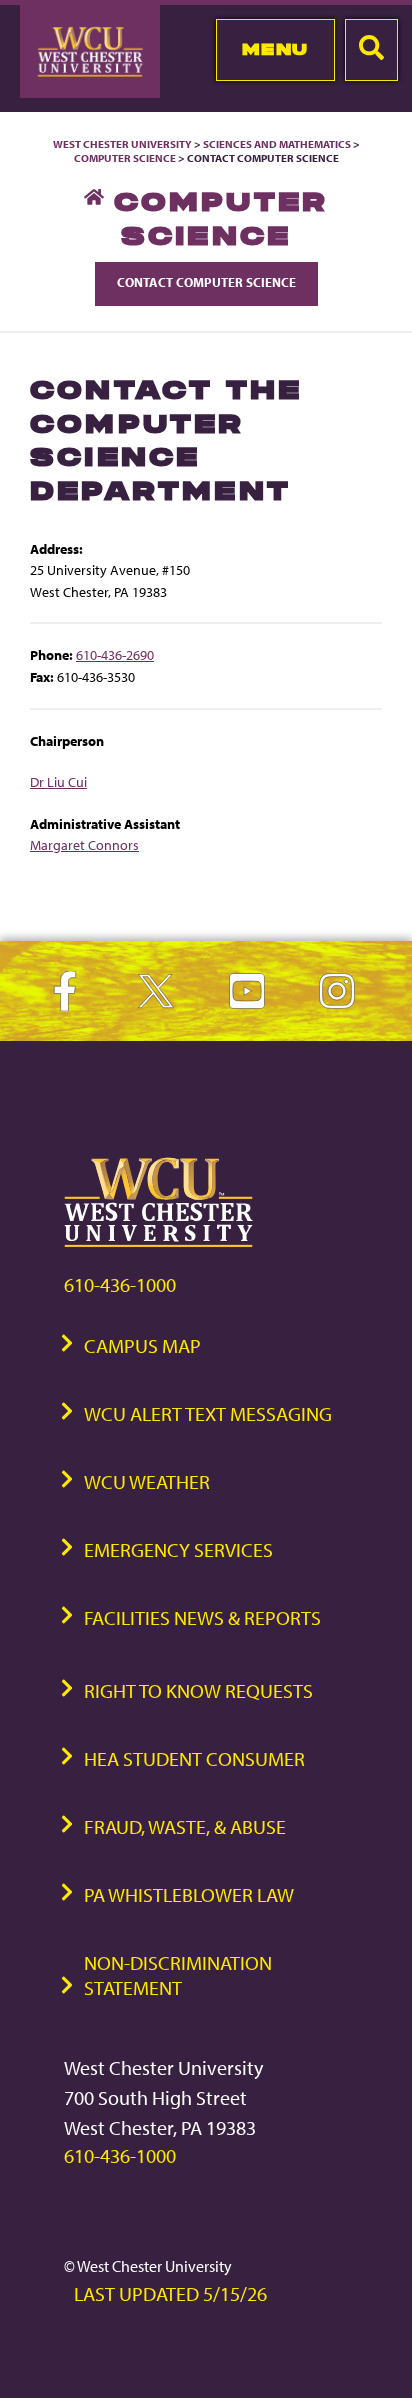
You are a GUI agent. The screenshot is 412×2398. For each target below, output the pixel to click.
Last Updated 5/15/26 (170, 2293)
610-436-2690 (115, 654)
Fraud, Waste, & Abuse (185, 1826)
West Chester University (122, 144)
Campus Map (142, 1345)
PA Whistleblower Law (189, 1894)
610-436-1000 (120, 1284)
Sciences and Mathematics (277, 144)
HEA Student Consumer (194, 1758)
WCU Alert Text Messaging (208, 1413)
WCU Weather (147, 1481)
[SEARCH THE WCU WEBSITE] (371, 50)
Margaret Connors (84, 844)
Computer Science (125, 158)
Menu (275, 49)
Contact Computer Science (206, 282)
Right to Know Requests (198, 1690)
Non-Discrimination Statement (178, 1975)
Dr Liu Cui (58, 781)
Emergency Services (178, 1549)
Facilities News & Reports (202, 1617)
